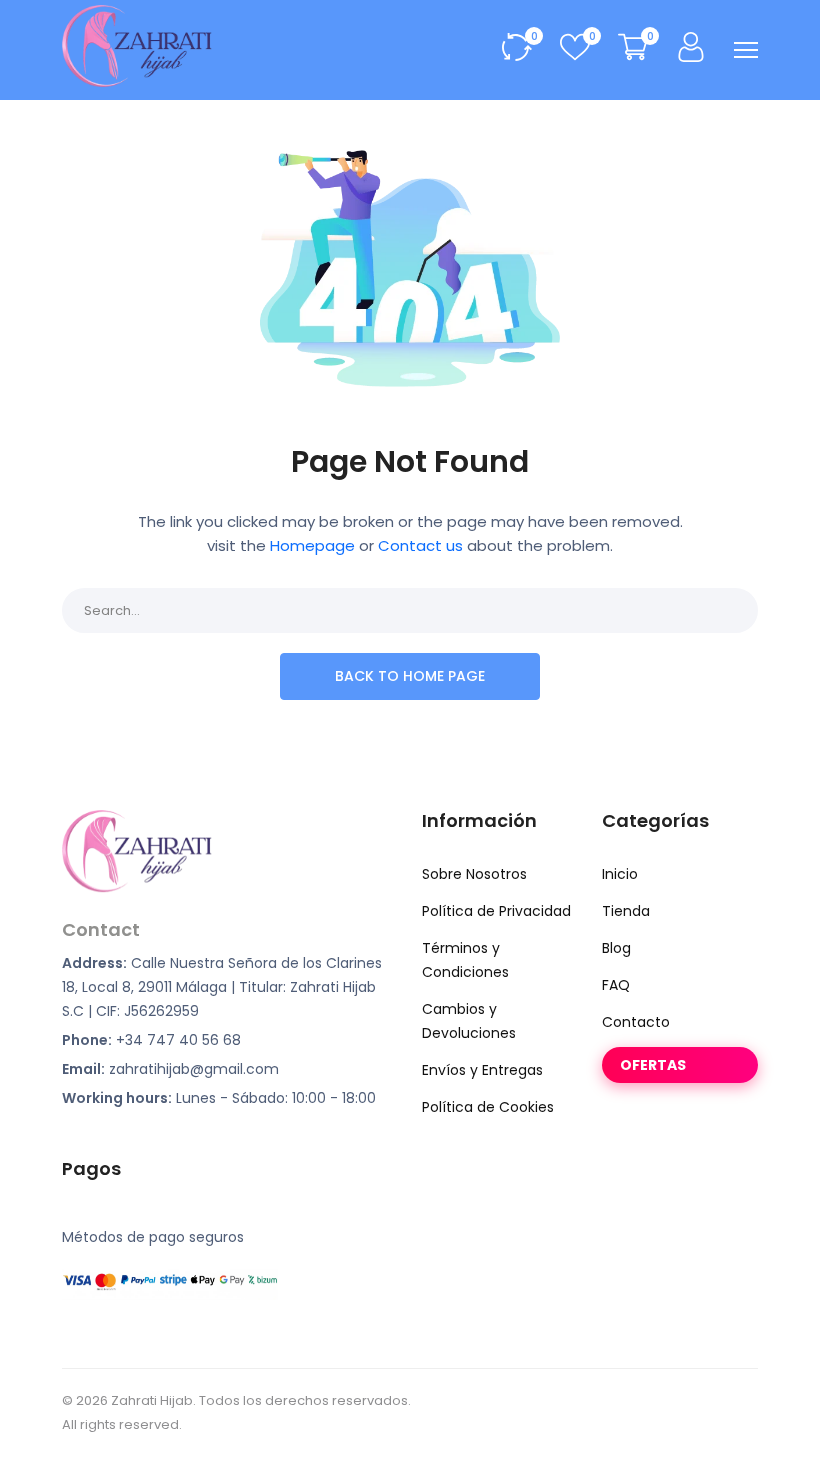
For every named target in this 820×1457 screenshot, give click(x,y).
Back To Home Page (410, 676)
